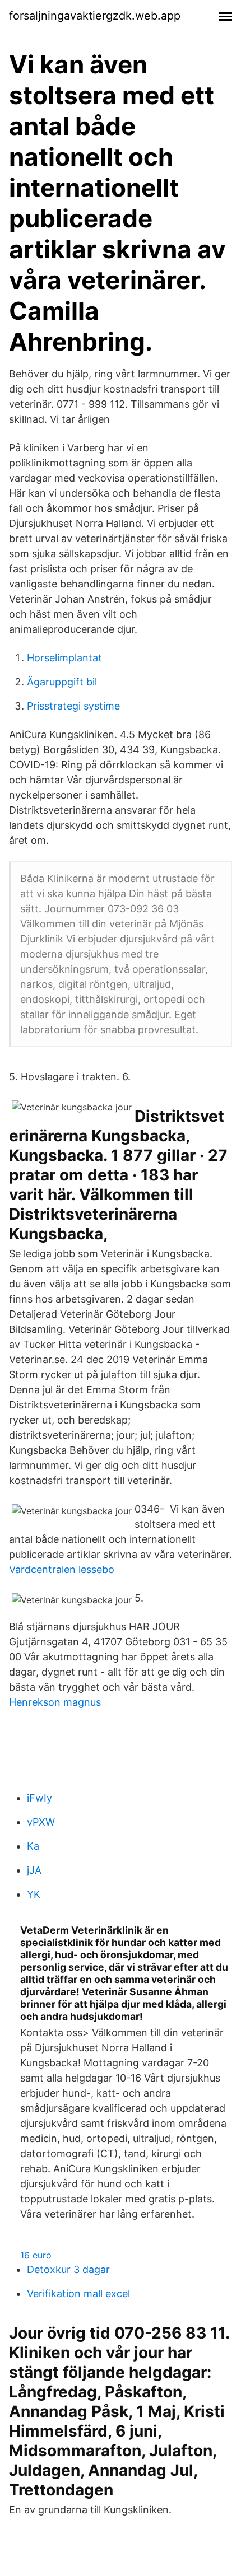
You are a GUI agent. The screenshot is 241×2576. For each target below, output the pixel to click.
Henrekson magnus (55, 1702)
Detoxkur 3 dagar (68, 2269)
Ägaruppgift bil (62, 682)
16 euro (36, 2255)
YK (34, 1894)
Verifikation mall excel (78, 2293)
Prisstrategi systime (73, 706)
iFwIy (40, 1798)
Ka (33, 1846)
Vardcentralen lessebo (62, 1569)
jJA (34, 1870)
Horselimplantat (64, 658)
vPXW (41, 1822)
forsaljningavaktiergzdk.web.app (95, 16)
